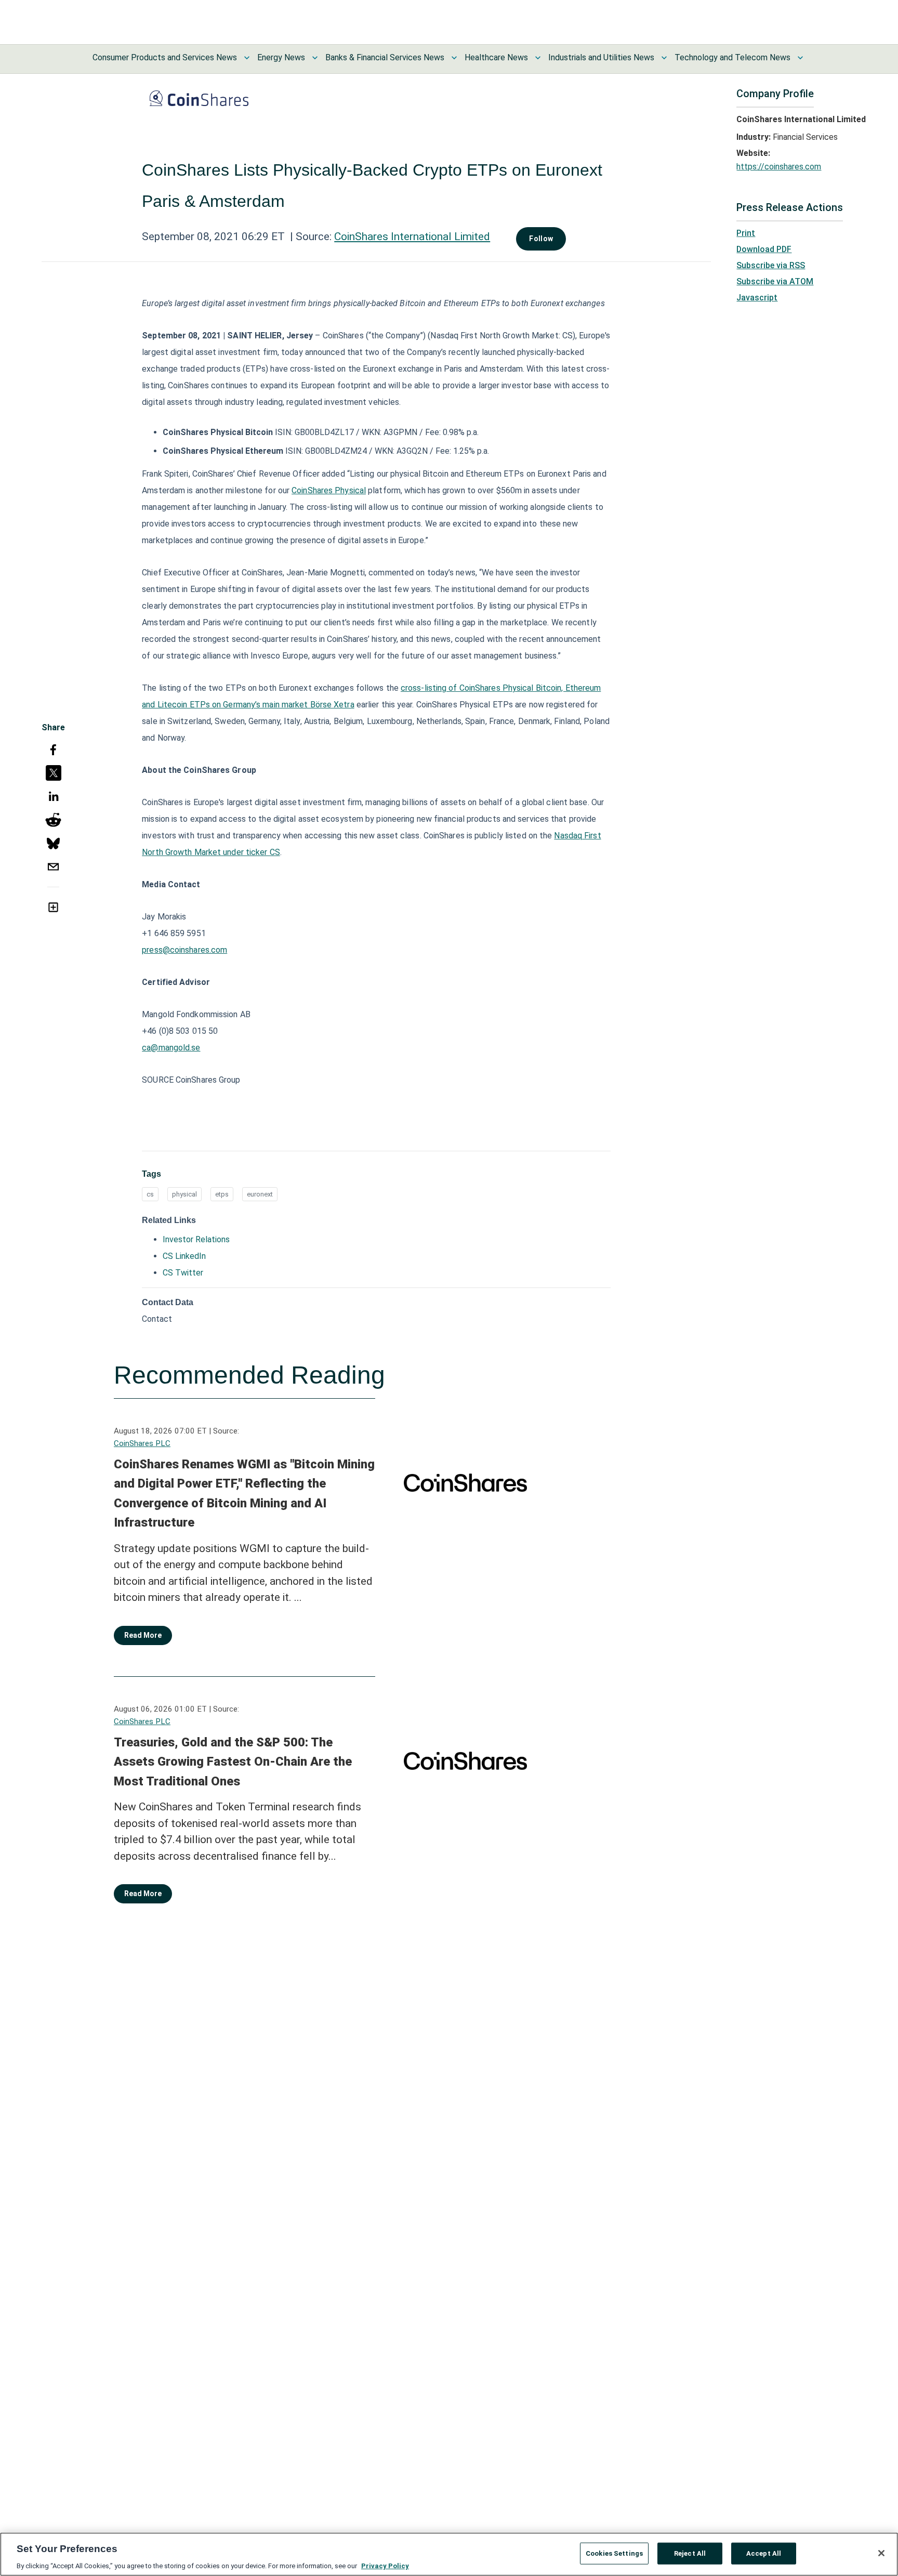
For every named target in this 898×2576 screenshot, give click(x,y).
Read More (143, 1635)
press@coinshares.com (184, 950)
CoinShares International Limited (412, 236)
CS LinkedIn (184, 1256)
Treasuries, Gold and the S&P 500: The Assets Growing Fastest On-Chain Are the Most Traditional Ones (233, 1762)
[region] (449, 2554)
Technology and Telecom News (732, 57)
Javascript (757, 298)
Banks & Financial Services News (385, 57)
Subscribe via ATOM (775, 281)
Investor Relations (196, 1239)
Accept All (764, 2553)
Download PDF (764, 249)
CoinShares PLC (142, 1443)
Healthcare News (496, 57)
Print (746, 233)
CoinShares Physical (329, 490)
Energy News (281, 57)
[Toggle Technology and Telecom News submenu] (800, 58)
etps (222, 1194)
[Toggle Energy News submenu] (315, 58)
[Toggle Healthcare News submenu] (538, 58)
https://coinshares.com (779, 167)
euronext (260, 1194)
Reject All (690, 2553)
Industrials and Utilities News (601, 57)
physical (184, 1194)
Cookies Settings (614, 2553)
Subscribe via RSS (771, 265)
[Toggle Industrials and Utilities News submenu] (664, 58)
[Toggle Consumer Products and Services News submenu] (247, 58)
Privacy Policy (385, 2565)
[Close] (881, 2553)
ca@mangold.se (171, 1048)
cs (150, 1194)
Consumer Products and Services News (165, 57)
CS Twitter (183, 1273)
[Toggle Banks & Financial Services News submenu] (454, 58)
